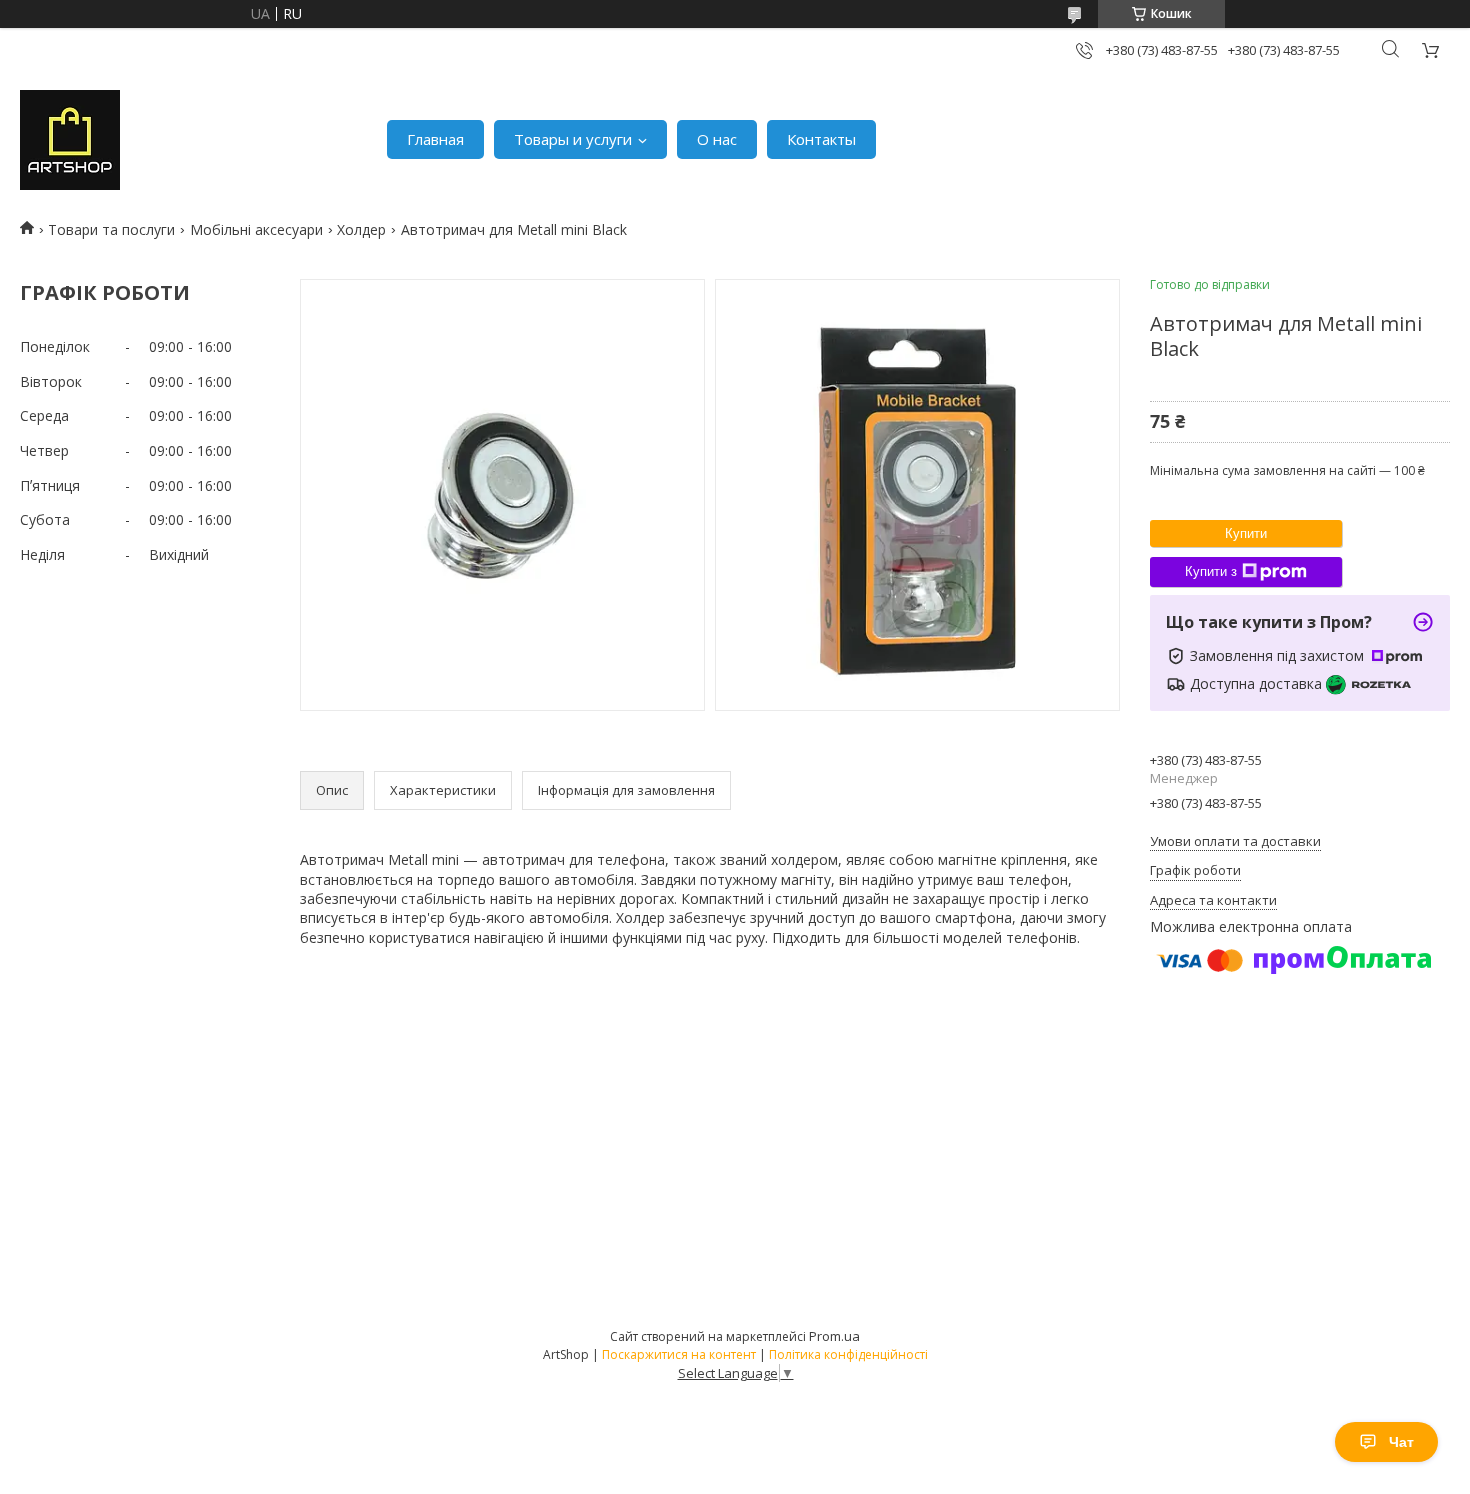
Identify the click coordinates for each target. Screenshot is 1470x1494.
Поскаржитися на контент (679, 1354)
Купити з (1211, 571)
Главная (435, 139)
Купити (1246, 533)
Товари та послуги (111, 229)
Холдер (361, 229)
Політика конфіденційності (848, 1354)
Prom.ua (834, 1336)
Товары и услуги (573, 139)
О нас (717, 139)
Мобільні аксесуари (256, 229)
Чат (1401, 1442)
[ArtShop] (70, 140)
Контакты (821, 139)
